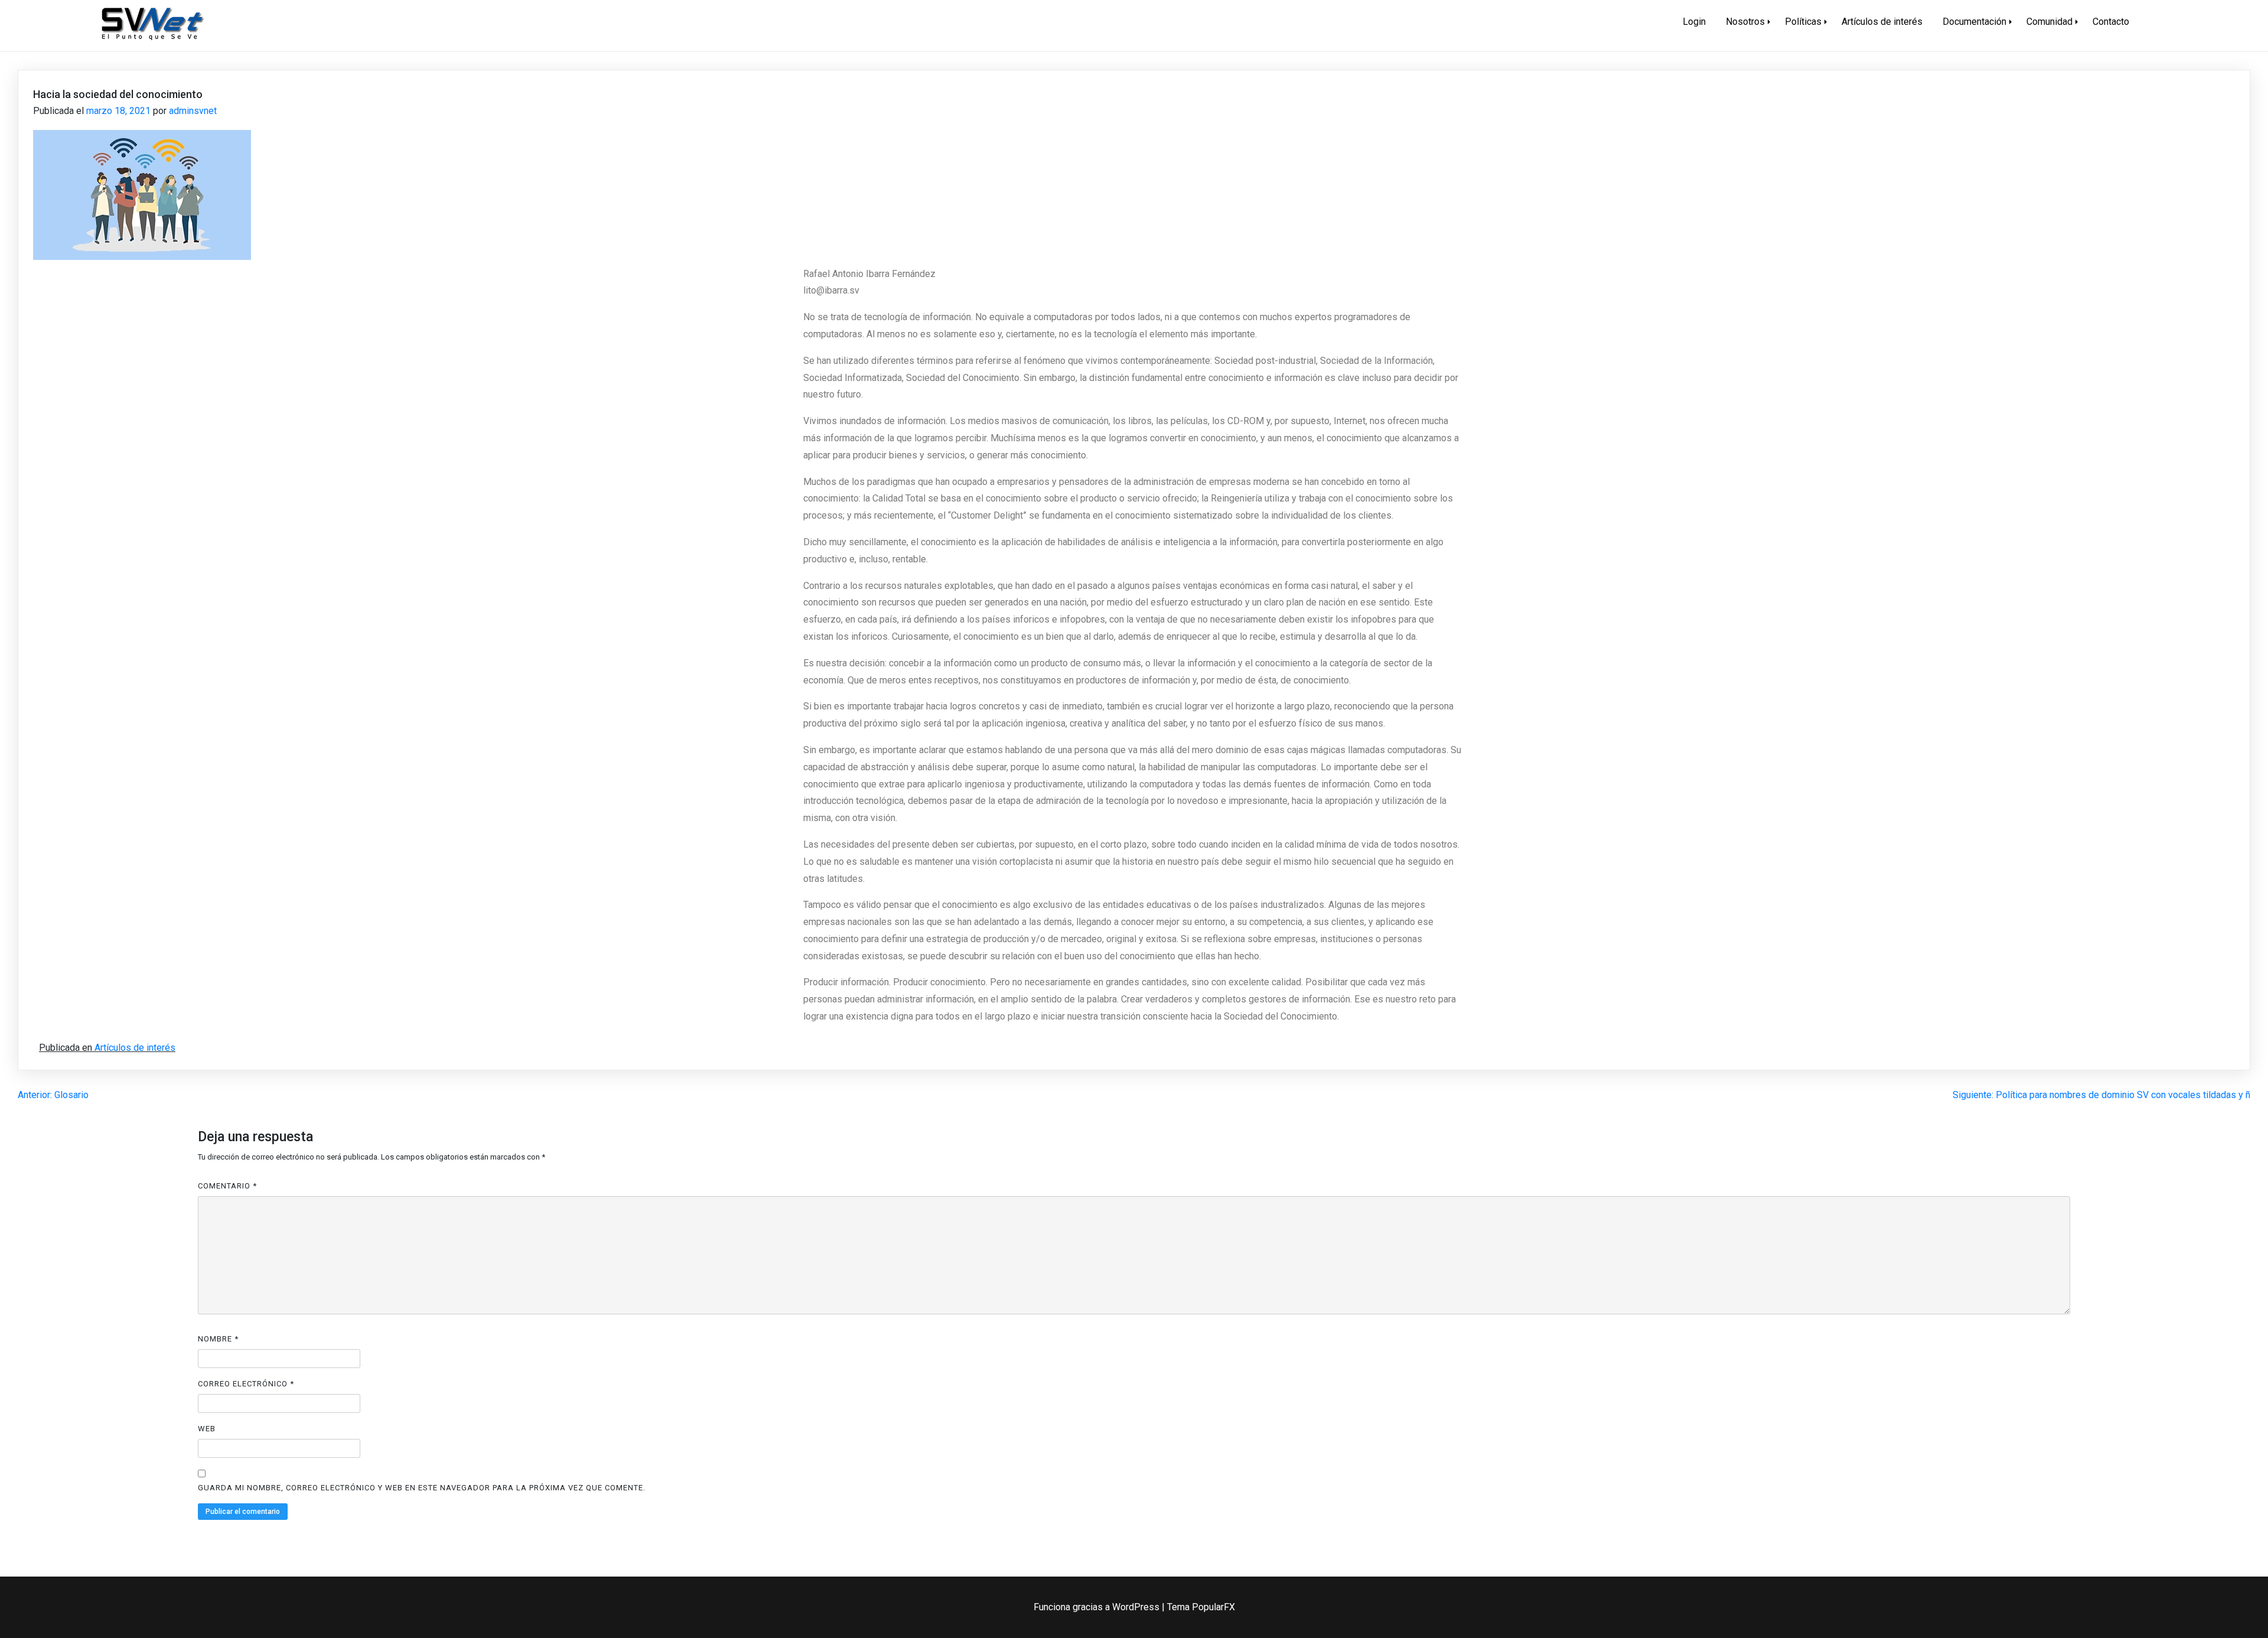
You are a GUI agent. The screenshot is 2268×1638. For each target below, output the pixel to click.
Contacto (2111, 22)
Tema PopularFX (1201, 1607)
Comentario (227, 1186)
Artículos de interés (1882, 22)
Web (207, 1429)
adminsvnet (193, 111)
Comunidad (2049, 22)
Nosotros (1745, 22)
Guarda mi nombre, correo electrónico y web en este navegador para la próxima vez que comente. (422, 1488)
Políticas (1803, 22)
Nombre (218, 1339)
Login (1694, 22)
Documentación (1974, 22)
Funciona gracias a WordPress (1098, 1607)
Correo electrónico (246, 1384)
